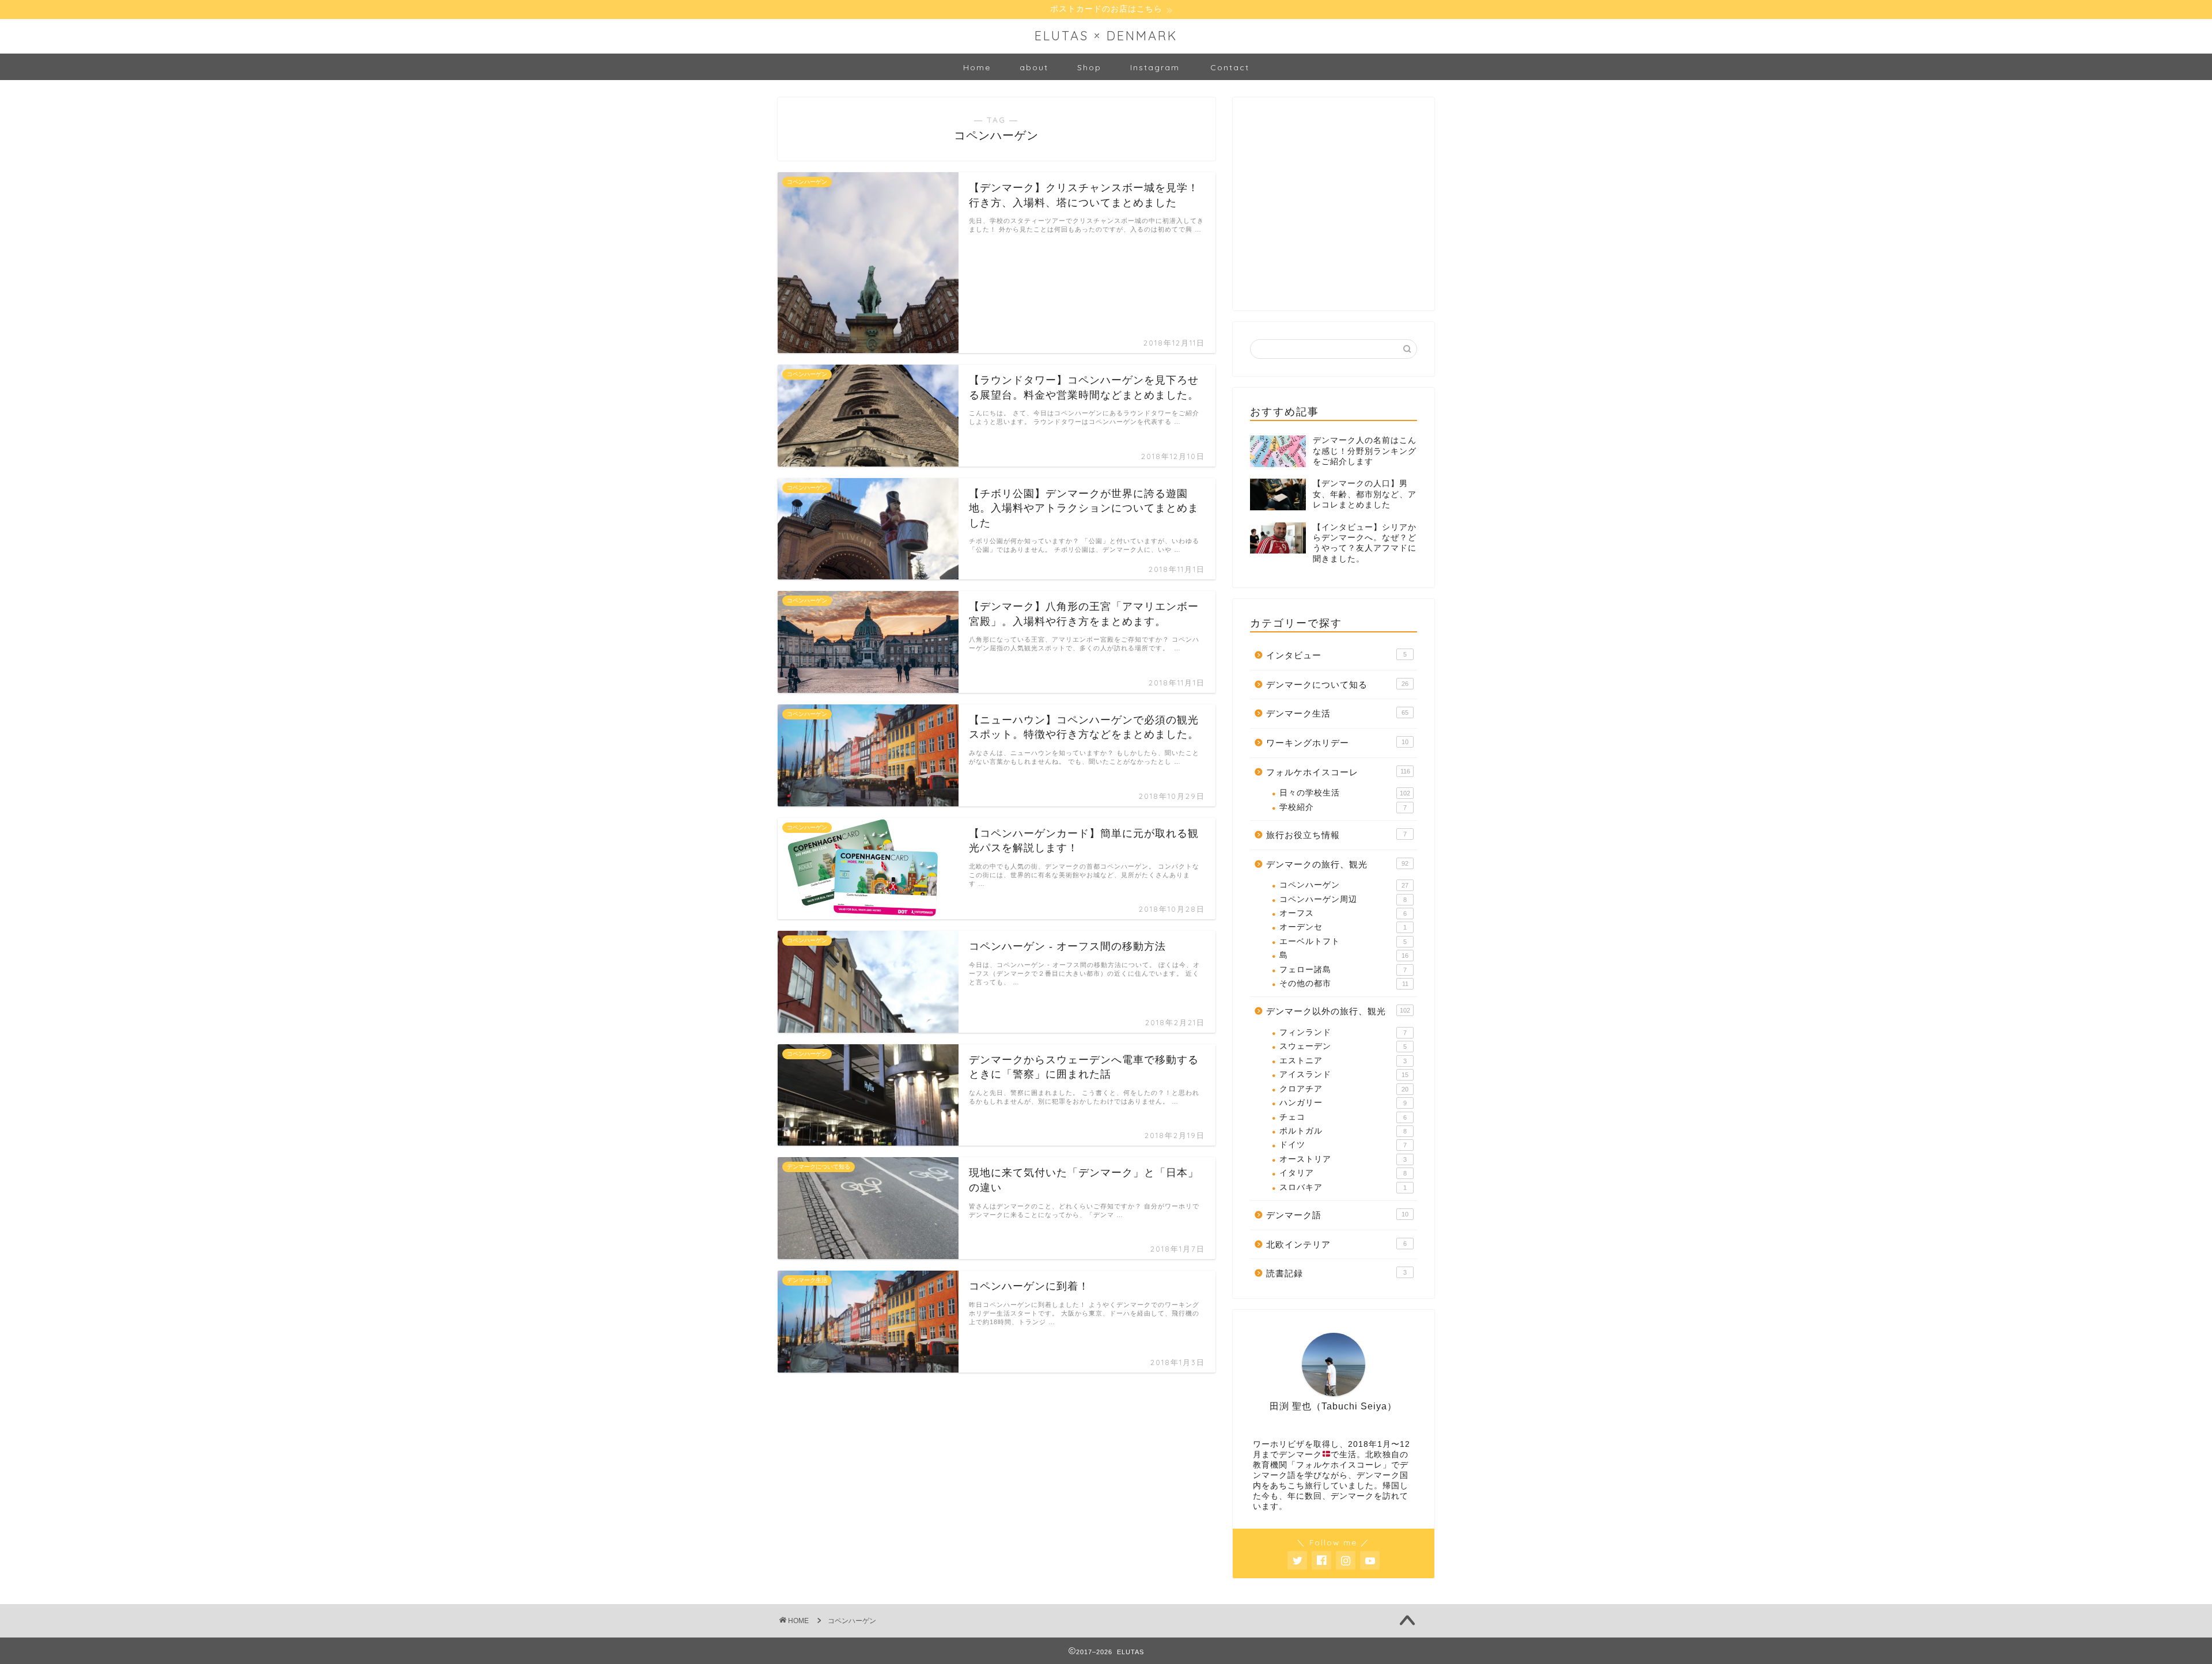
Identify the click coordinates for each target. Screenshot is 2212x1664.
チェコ (1343, 1117)
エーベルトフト (1343, 941)
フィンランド (1343, 1032)
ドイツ (1343, 1145)
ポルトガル (1343, 1131)
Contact (1230, 67)
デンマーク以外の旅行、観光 (1338, 1011)
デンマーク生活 (1337, 713)
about (1034, 67)
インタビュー (1336, 655)
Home (977, 67)
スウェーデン (1343, 1046)
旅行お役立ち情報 (1336, 835)
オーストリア (1343, 1159)
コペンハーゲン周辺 (1343, 899)
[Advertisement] (1336, 212)
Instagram (1155, 67)
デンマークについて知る (1337, 685)
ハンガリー (1343, 1103)
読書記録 (1336, 1273)
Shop (1089, 67)
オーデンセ (1343, 927)
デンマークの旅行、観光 (1337, 864)
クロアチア (1344, 1089)
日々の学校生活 (1345, 793)
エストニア (1343, 1061)
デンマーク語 (1337, 1215)
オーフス (1343, 913)
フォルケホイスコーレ (1338, 772)
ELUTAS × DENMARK (1106, 35)
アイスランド (1344, 1074)
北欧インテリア (1336, 1244)
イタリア (1343, 1173)
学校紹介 (1343, 807)
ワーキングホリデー (1337, 743)
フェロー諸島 (1343, 970)
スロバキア (1343, 1187)
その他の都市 (1344, 983)
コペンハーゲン (1344, 885)
